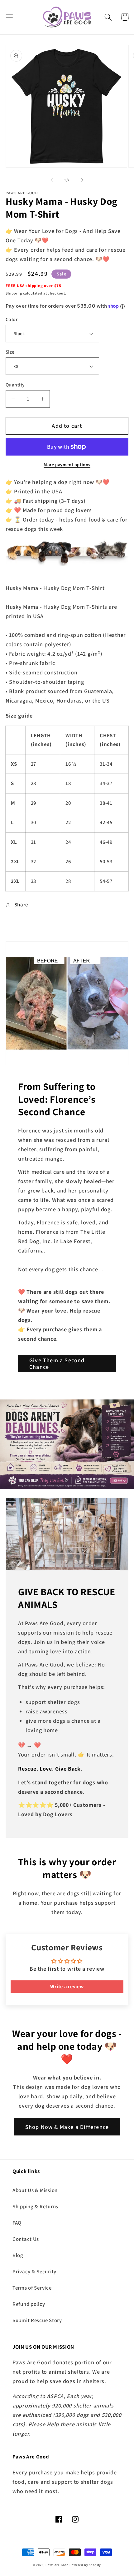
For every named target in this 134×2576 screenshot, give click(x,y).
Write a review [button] (67, 1986)
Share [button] (21, 905)
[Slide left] (52, 180)
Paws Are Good (57, 2565)
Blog (18, 2255)
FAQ (17, 2223)
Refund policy (29, 2304)
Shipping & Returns (35, 2206)
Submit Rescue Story (37, 2320)
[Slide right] (82, 180)
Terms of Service (32, 2288)
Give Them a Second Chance (57, 1364)
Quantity (15, 385)
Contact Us (26, 2239)
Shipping (14, 293)
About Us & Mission (35, 2190)
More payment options (67, 464)
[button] (10, 17)
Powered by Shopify (85, 2565)
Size (10, 352)
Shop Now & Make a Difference (67, 2127)
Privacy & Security (34, 2271)
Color (12, 319)
